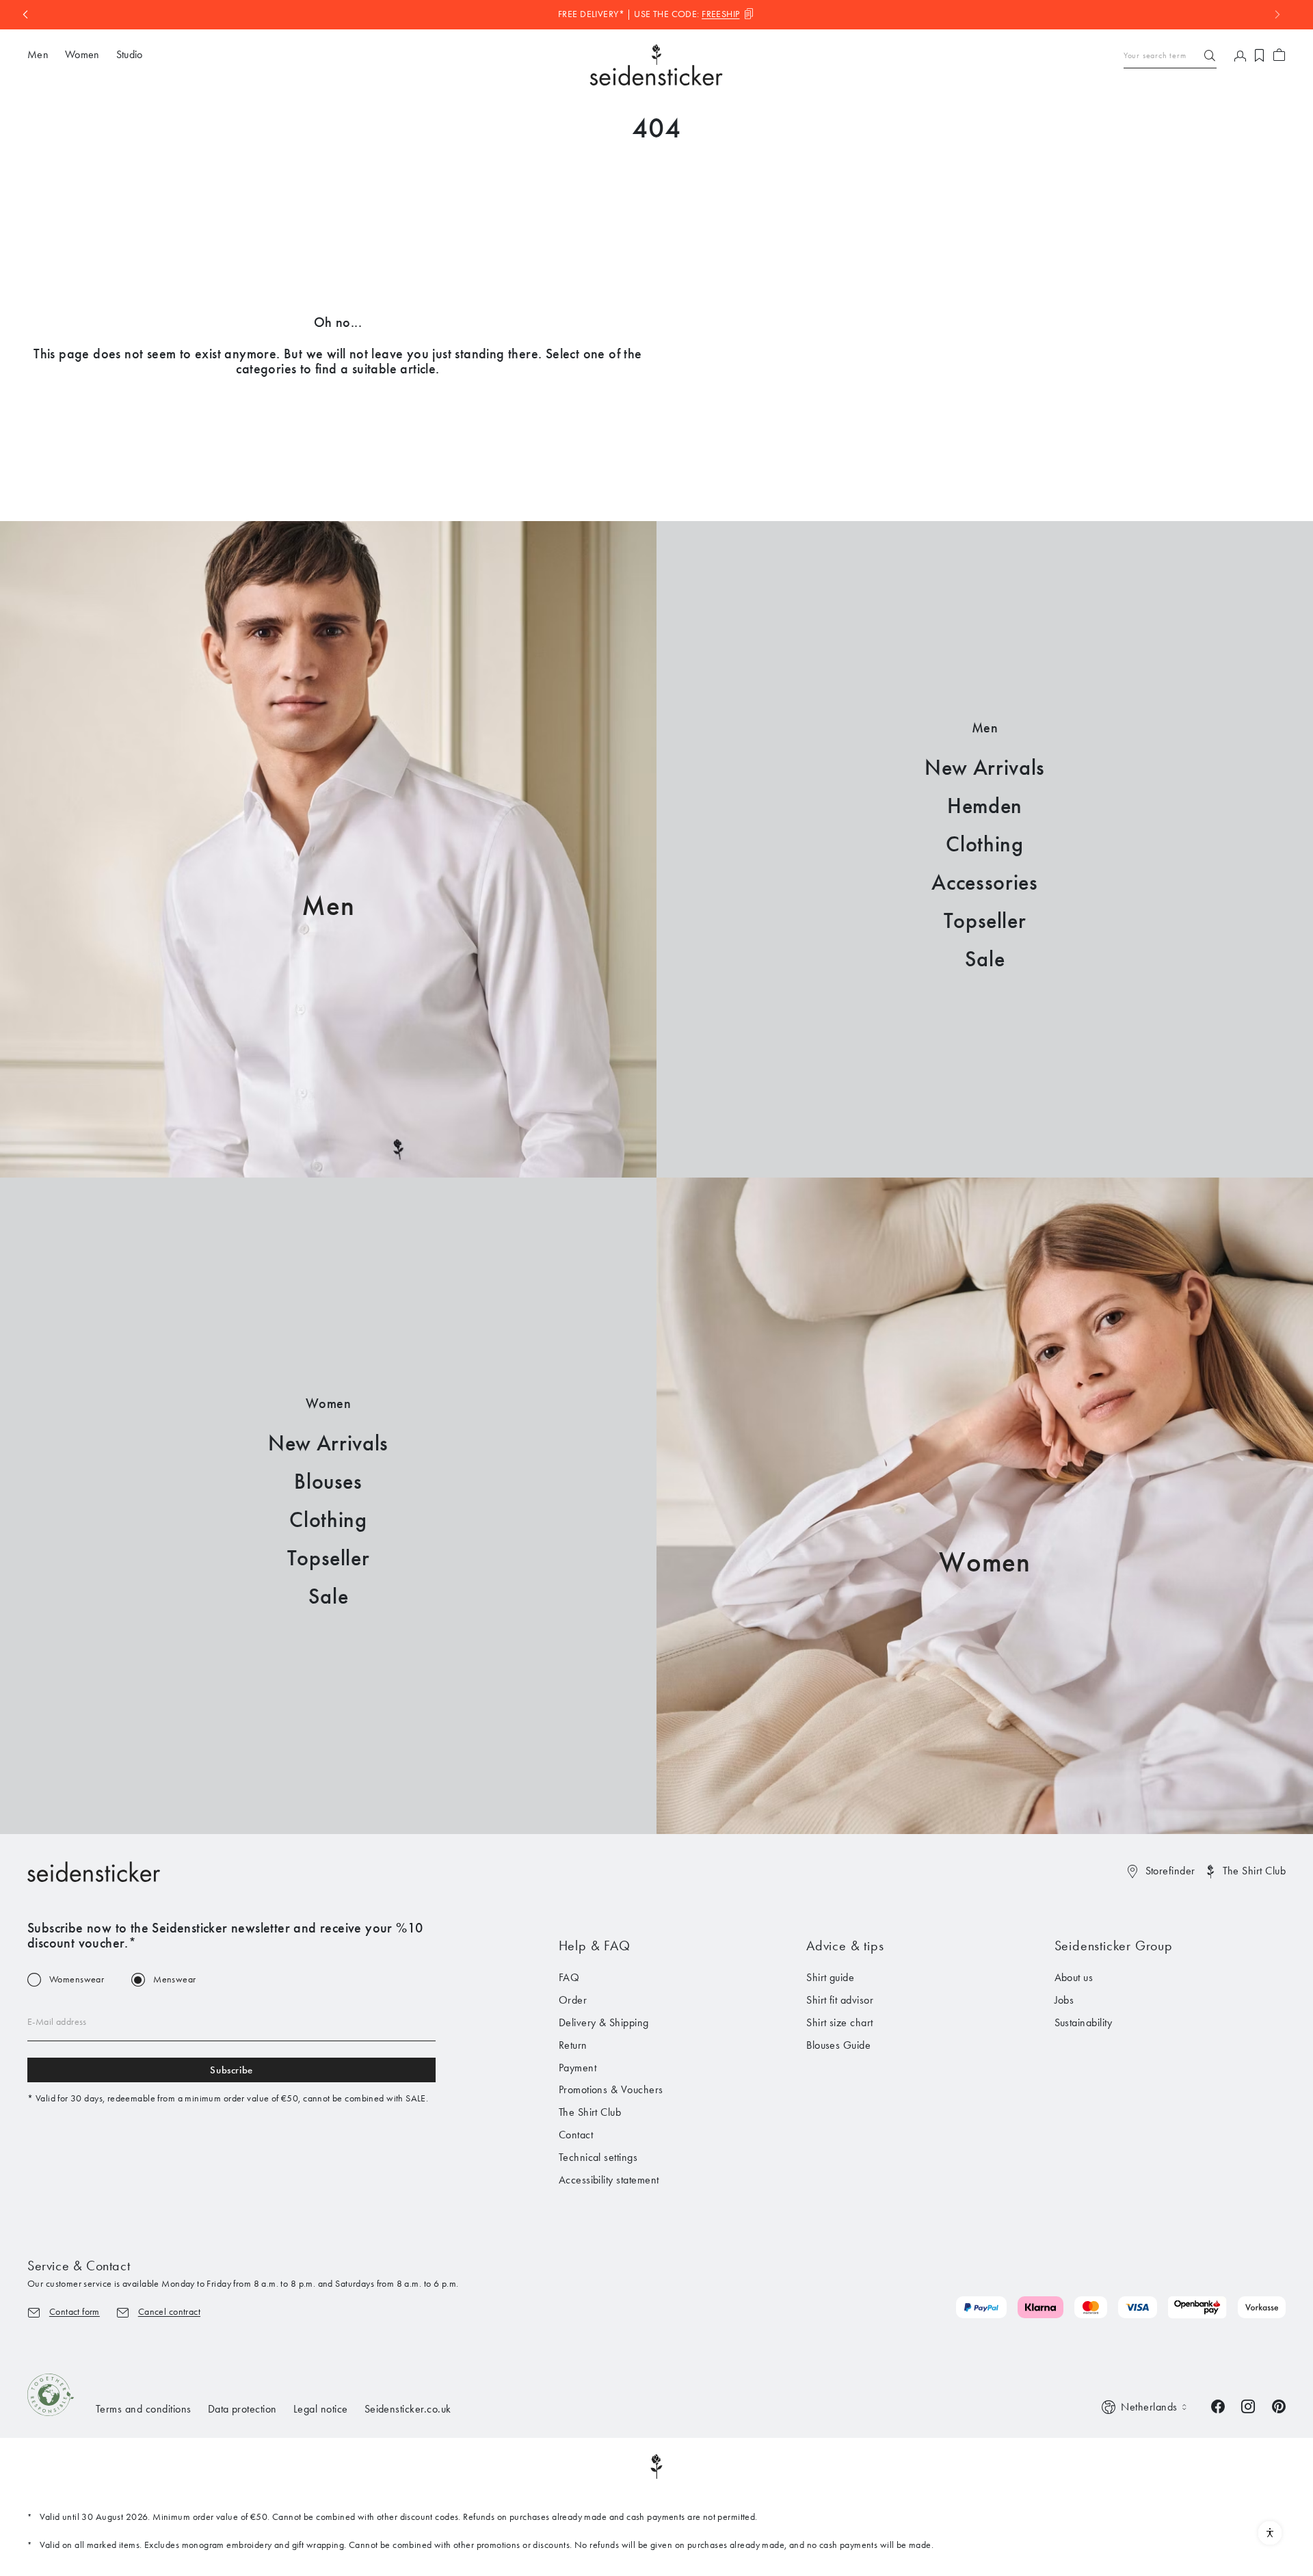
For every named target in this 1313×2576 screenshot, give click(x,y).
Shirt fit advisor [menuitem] (840, 2000)
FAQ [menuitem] (569, 1977)
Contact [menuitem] (576, 2135)
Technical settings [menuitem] (598, 2157)
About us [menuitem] (1074, 1977)
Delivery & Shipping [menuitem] (604, 2022)
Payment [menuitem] (578, 2068)
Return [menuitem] (573, 2045)
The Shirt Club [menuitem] (590, 2112)
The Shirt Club (1254, 1871)
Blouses (328, 1482)
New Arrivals (985, 768)
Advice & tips (845, 1946)
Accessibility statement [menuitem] (609, 2180)
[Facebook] (1218, 2405)
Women (985, 1562)
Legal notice (321, 2409)
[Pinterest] (1279, 2405)
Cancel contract (169, 2312)
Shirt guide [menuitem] (830, 1977)
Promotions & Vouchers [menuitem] (611, 2089)
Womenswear (77, 1980)
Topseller (985, 921)
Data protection (242, 2409)
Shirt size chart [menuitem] (840, 2022)
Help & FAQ (595, 1946)
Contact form (75, 2312)
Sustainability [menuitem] (1084, 2022)
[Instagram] (1248, 2405)
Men (328, 906)
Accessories (984, 882)
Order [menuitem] (573, 2000)
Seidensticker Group (1114, 1946)
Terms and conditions (144, 2409)
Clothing (984, 844)
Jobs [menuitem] (1064, 2000)
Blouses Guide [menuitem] (838, 2045)
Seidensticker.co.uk (408, 2409)
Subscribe (231, 2070)
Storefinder (1170, 1871)
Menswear (174, 1980)
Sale (985, 959)
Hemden (985, 806)
